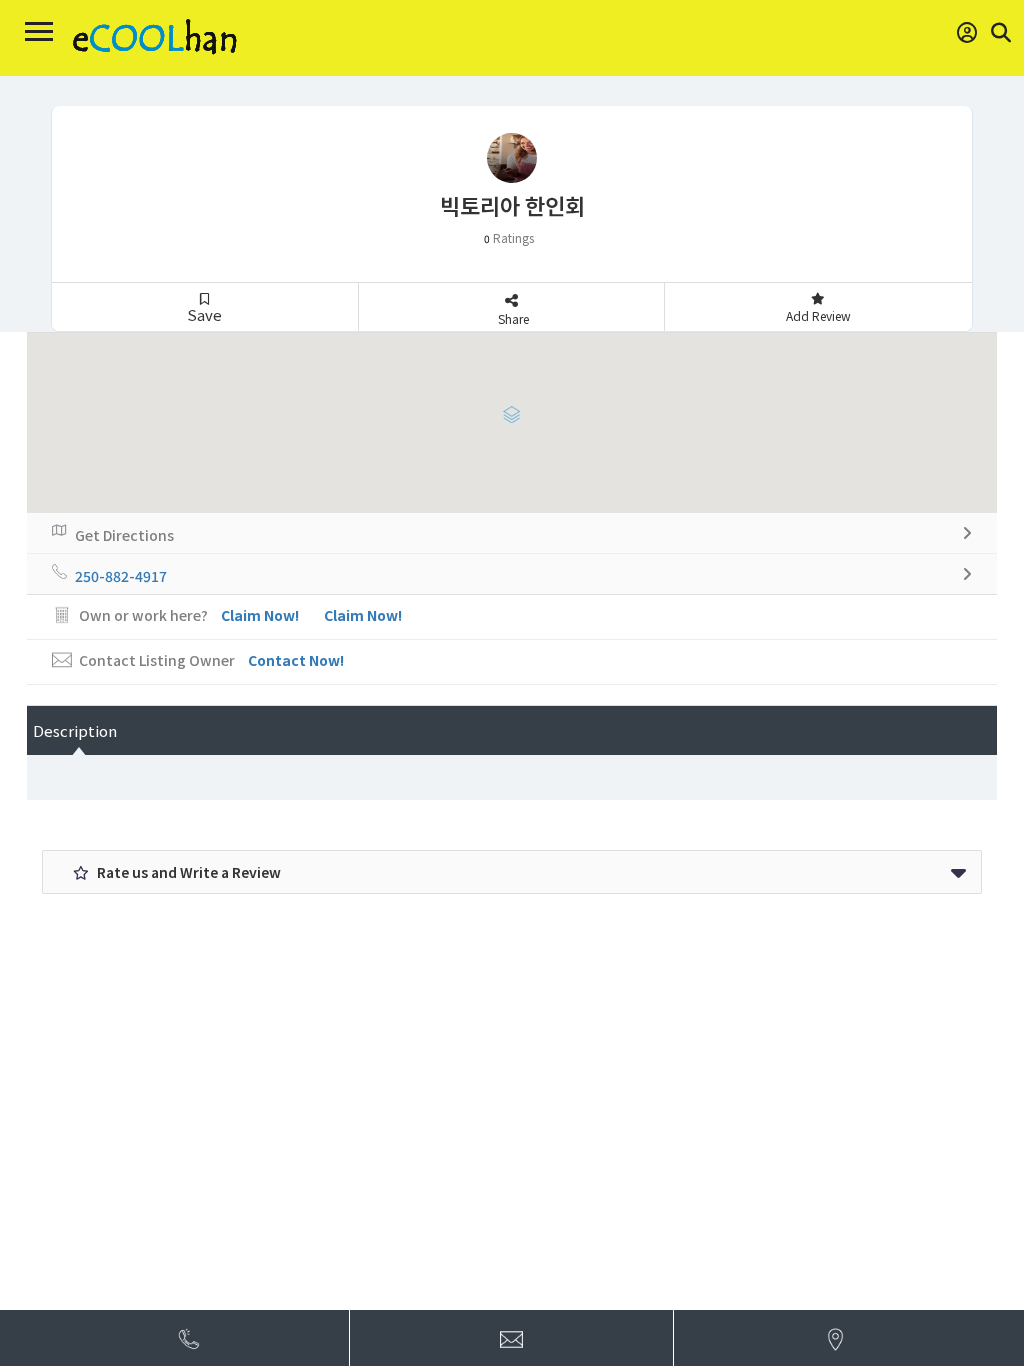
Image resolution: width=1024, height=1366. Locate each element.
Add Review (818, 315)
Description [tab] (75, 730)
